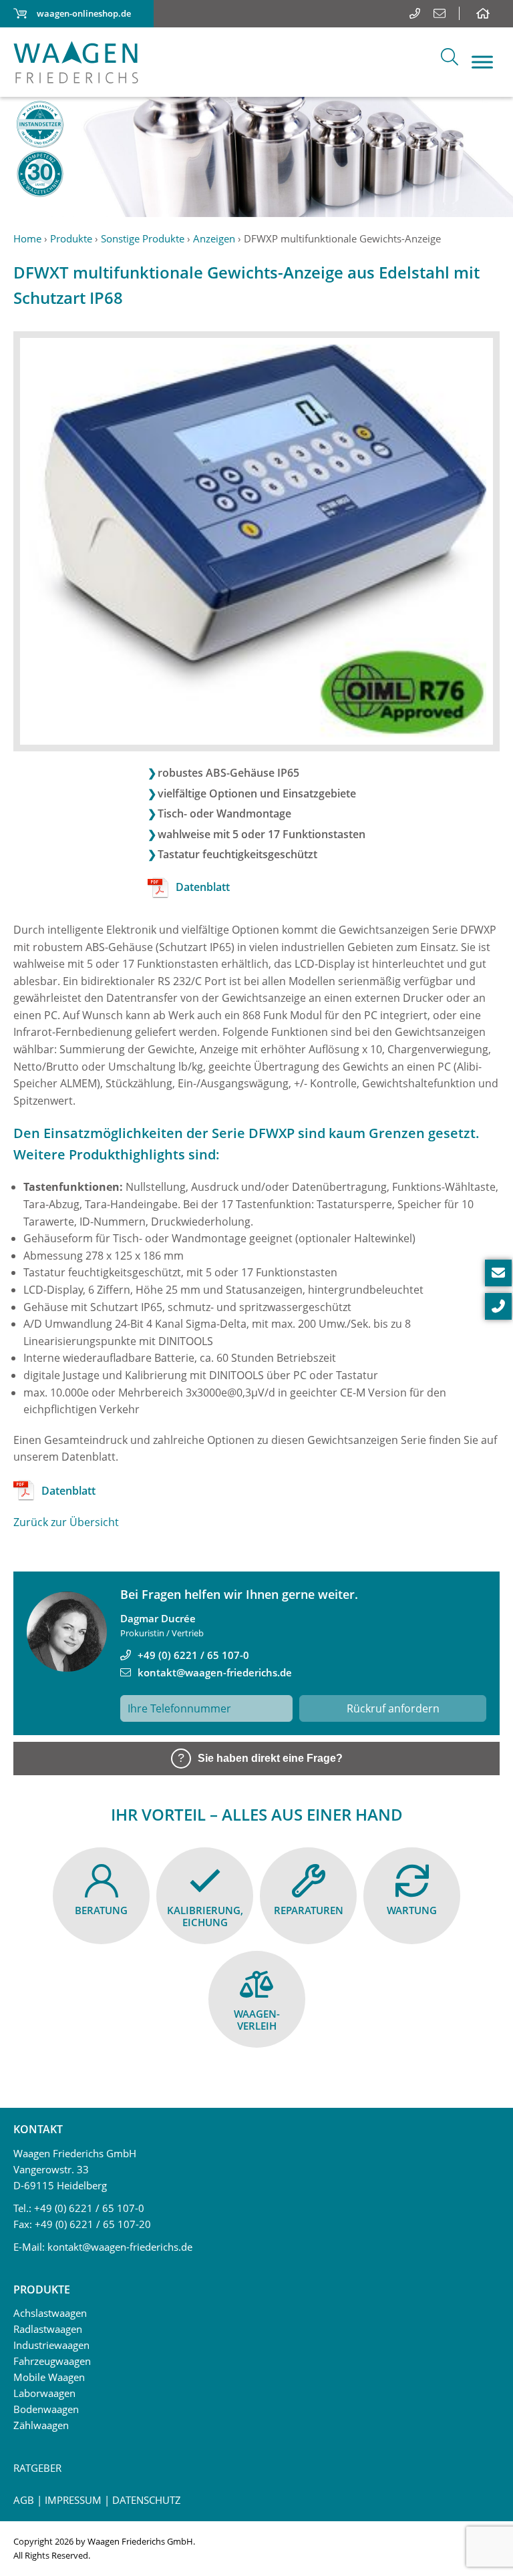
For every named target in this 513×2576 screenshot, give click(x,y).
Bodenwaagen (46, 2409)
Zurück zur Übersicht (66, 1522)
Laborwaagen (44, 2393)
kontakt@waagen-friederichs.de (215, 1672)
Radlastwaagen (48, 2329)
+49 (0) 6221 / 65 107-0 (193, 1655)
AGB (24, 2500)
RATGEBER (37, 2468)
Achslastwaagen (50, 2313)
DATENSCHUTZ (147, 2500)
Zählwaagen (41, 2425)
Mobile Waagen (49, 2377)
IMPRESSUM (73, 2500)
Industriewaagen (51, 2345)
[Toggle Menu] (482, 62)
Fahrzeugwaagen (52, 2361)
